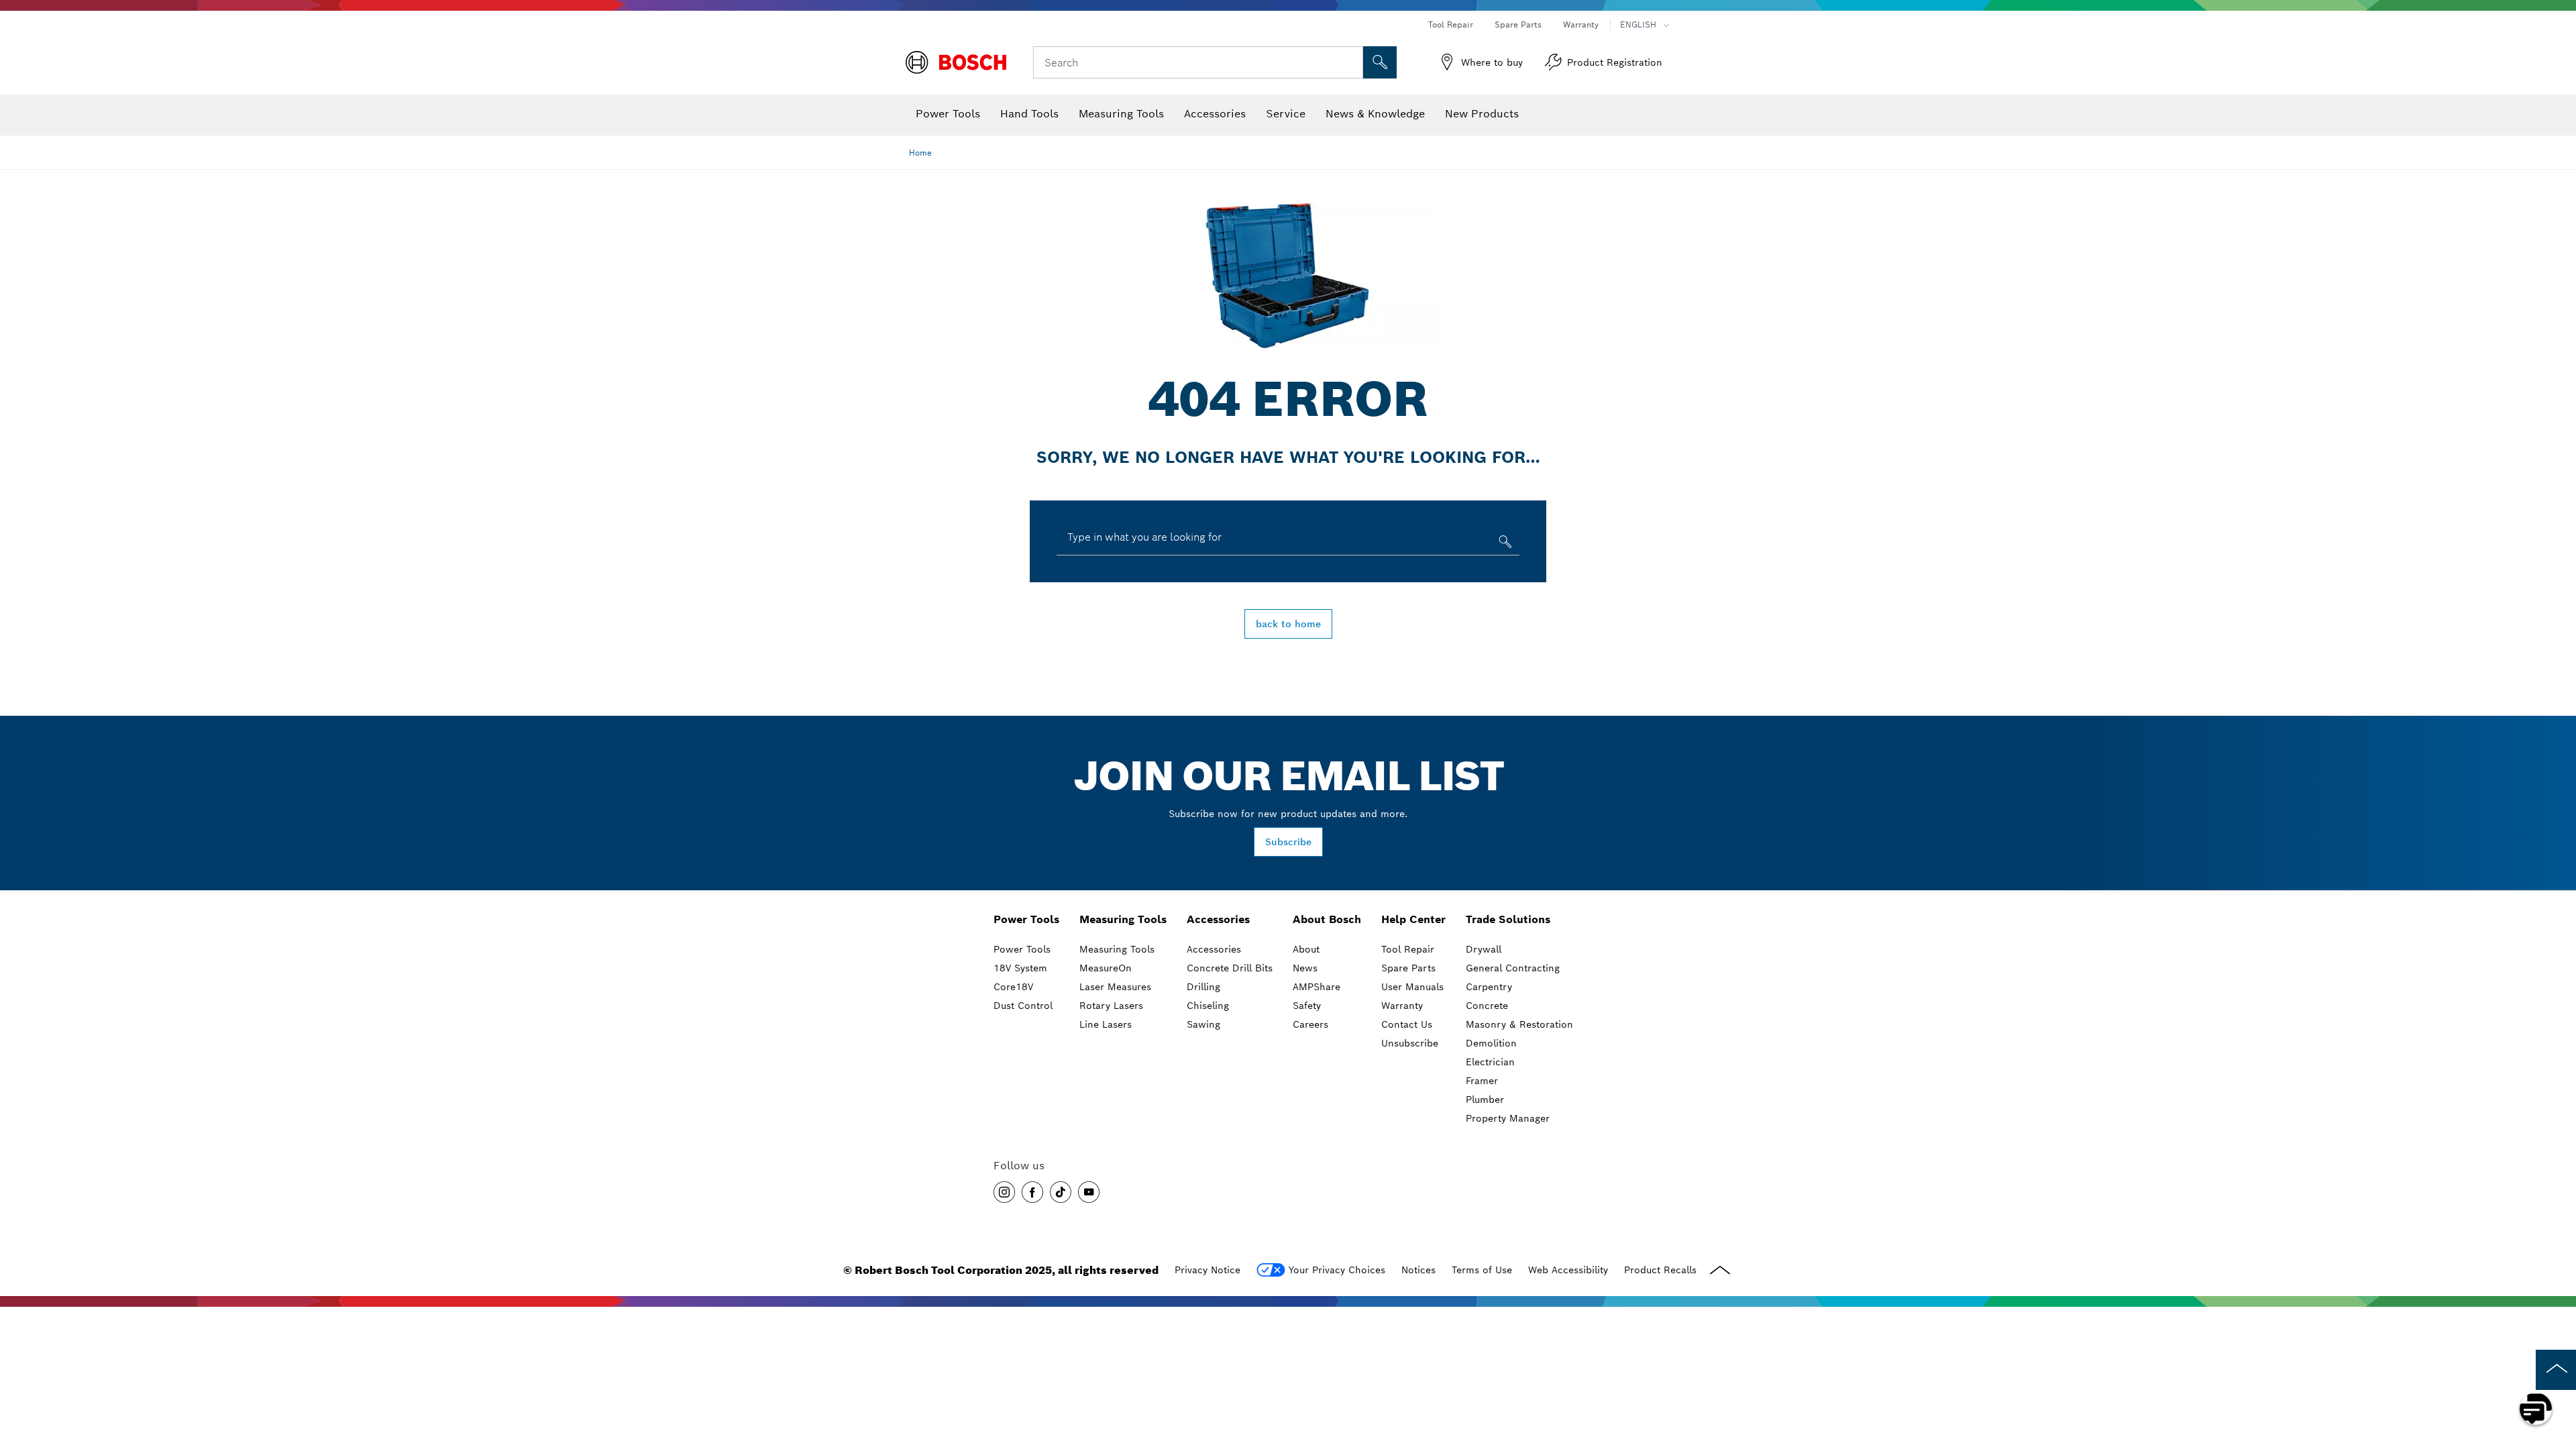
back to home (1288, 624)
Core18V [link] (1013, 987)
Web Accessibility (1568, 1270)
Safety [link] (1307, 1006)
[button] (1004, 1192)
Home (920, 153)
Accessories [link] (1218, 919)
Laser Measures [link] (1115, 987)
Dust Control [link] (1023, 1006)
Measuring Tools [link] (1123, 919)
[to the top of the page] (2556, 1370)
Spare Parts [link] (1408, 968)
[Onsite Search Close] (1351, 62)
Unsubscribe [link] (1410, 1043)
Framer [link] (1482, 1081)
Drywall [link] (1484, 949)
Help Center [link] (1413, 919)
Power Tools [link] (1026, 919)
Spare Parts (1518, 24)
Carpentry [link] (1489, 987)
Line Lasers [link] (1106, 1024)
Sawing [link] (1203, 1024)
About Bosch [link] (1327, 919)
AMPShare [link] (1317, 987)
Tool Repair (1451, 24)
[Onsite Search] (1380, 62)
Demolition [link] (1491, 1043)
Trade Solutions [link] (1508, 919)
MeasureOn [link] (1106, 968)
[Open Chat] (2536, 1409)
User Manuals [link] (1412, 987)
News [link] (1305, 968)
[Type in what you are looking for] (1504, 544)
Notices (1418, 1270)
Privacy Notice (1207, 1270)
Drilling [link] (1203, 987)
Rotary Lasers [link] (1111, 1006)
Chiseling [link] (1208, 1006)
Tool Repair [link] (1408, 949)
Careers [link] (1310, 1024)
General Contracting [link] (1513, 968)
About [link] (1306, 949)
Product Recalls (1660, 1270)
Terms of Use (1482, 1270)
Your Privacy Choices (1337, 1270)
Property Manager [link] (1508, 1118)
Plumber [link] (1485, 1099)
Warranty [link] (1402, 1006)
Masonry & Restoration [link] (1519, 1024)
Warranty (1581, 24)
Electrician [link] (1490, 1062)
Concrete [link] (1487, 1006)
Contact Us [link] (1407, 1024)
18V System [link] (1020, 968)
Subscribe (1288, 842)
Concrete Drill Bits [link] (1230, 968)
